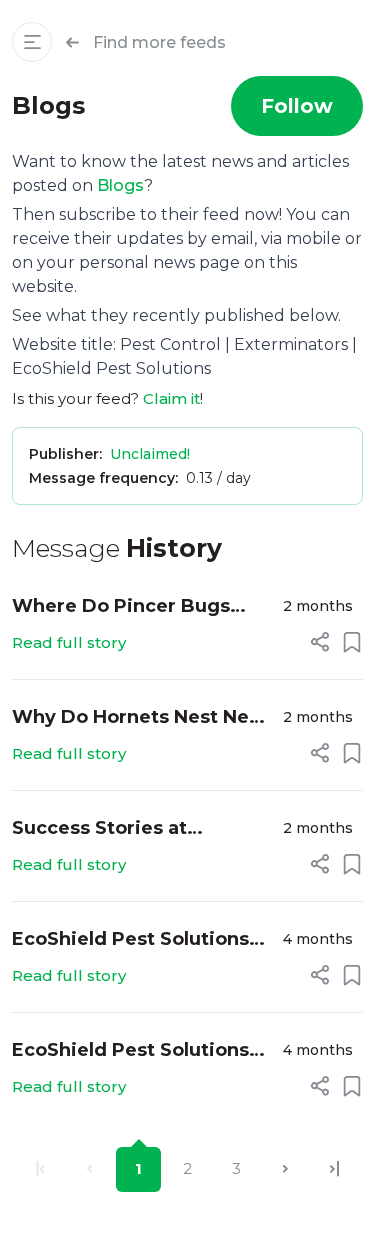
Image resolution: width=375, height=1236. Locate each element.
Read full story (69, 642)
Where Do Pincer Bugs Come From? (121, 607)
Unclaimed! (150, 454)
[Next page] (285, 1169)
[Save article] (352, 642)
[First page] (40, 1169)
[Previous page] (89, 1169)
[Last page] (334, 1169)
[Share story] (320, 642)
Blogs (120, 185)
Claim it (171, 398)
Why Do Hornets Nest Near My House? (140, 718)
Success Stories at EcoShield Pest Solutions (130, 829)
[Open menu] (32, 42)
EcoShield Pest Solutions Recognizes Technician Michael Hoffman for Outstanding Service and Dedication (131, 1051)
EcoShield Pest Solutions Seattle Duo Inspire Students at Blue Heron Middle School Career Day (135, 940)
